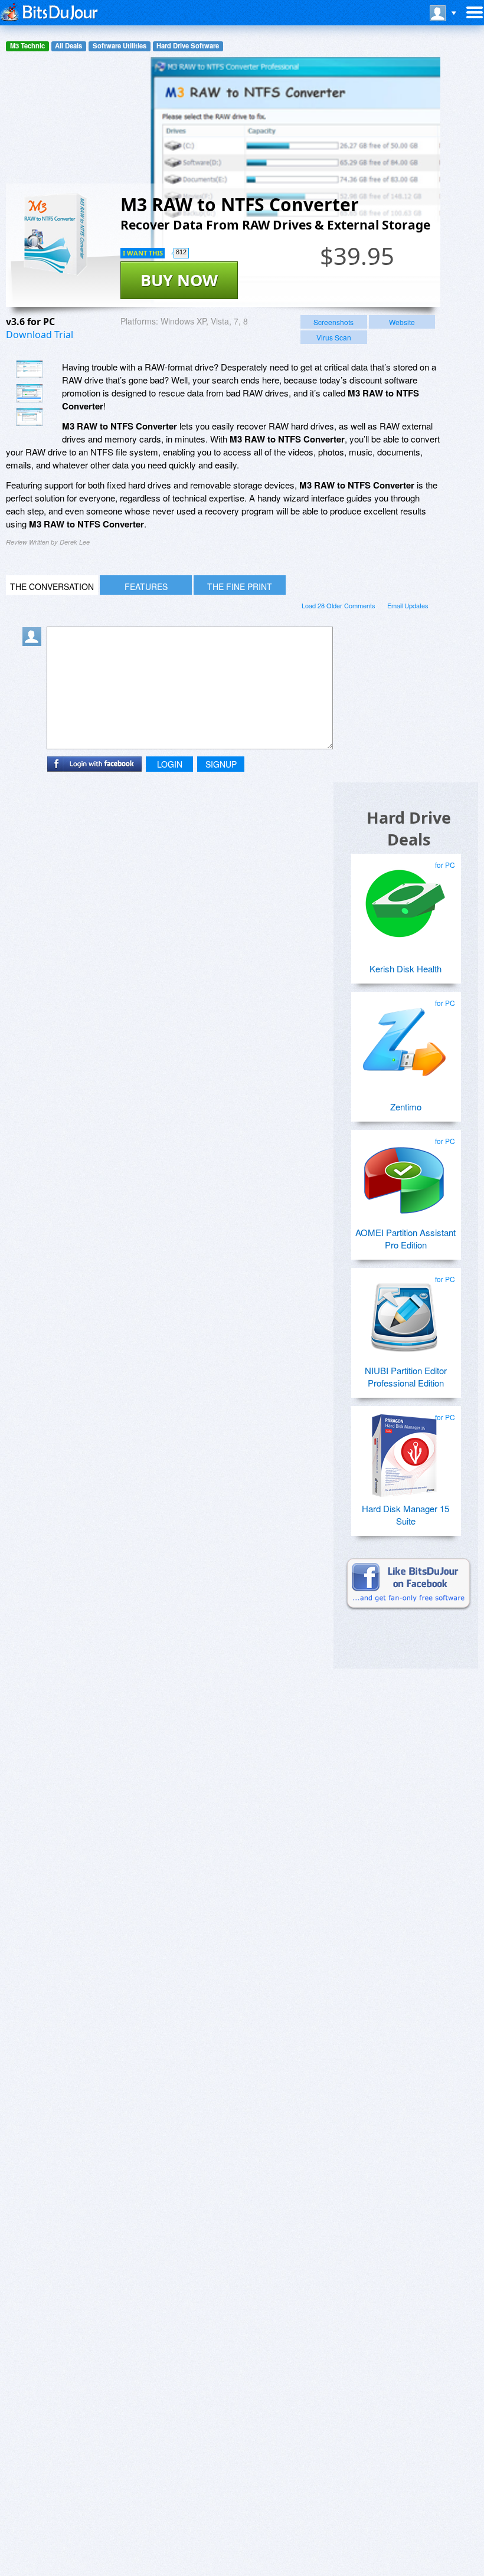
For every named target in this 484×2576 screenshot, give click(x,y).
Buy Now (179, 280)
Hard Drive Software (188, 46)
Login (170, 764)
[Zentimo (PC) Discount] (404, 1037)
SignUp (221, 764)
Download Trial (40, 335)
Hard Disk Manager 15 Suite (405, 1515)
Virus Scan (334, 337)
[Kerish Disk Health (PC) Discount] (404, 899)
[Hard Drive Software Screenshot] (30, 393)
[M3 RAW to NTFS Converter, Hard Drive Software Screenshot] (30, 417)
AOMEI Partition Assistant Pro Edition (405, 1238)
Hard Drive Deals (409, 828)
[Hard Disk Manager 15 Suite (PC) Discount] (404, 1451)
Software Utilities (120, 46)
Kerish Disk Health (405, 969)
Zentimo (406, 1107)
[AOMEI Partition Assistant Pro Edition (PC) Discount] (404, 1175)
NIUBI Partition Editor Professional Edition (406, 1377)
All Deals (68, 46)
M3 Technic (27, 46)
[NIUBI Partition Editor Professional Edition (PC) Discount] (404, 1313)
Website (402, 322)
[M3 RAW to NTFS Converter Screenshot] (30, 369)
